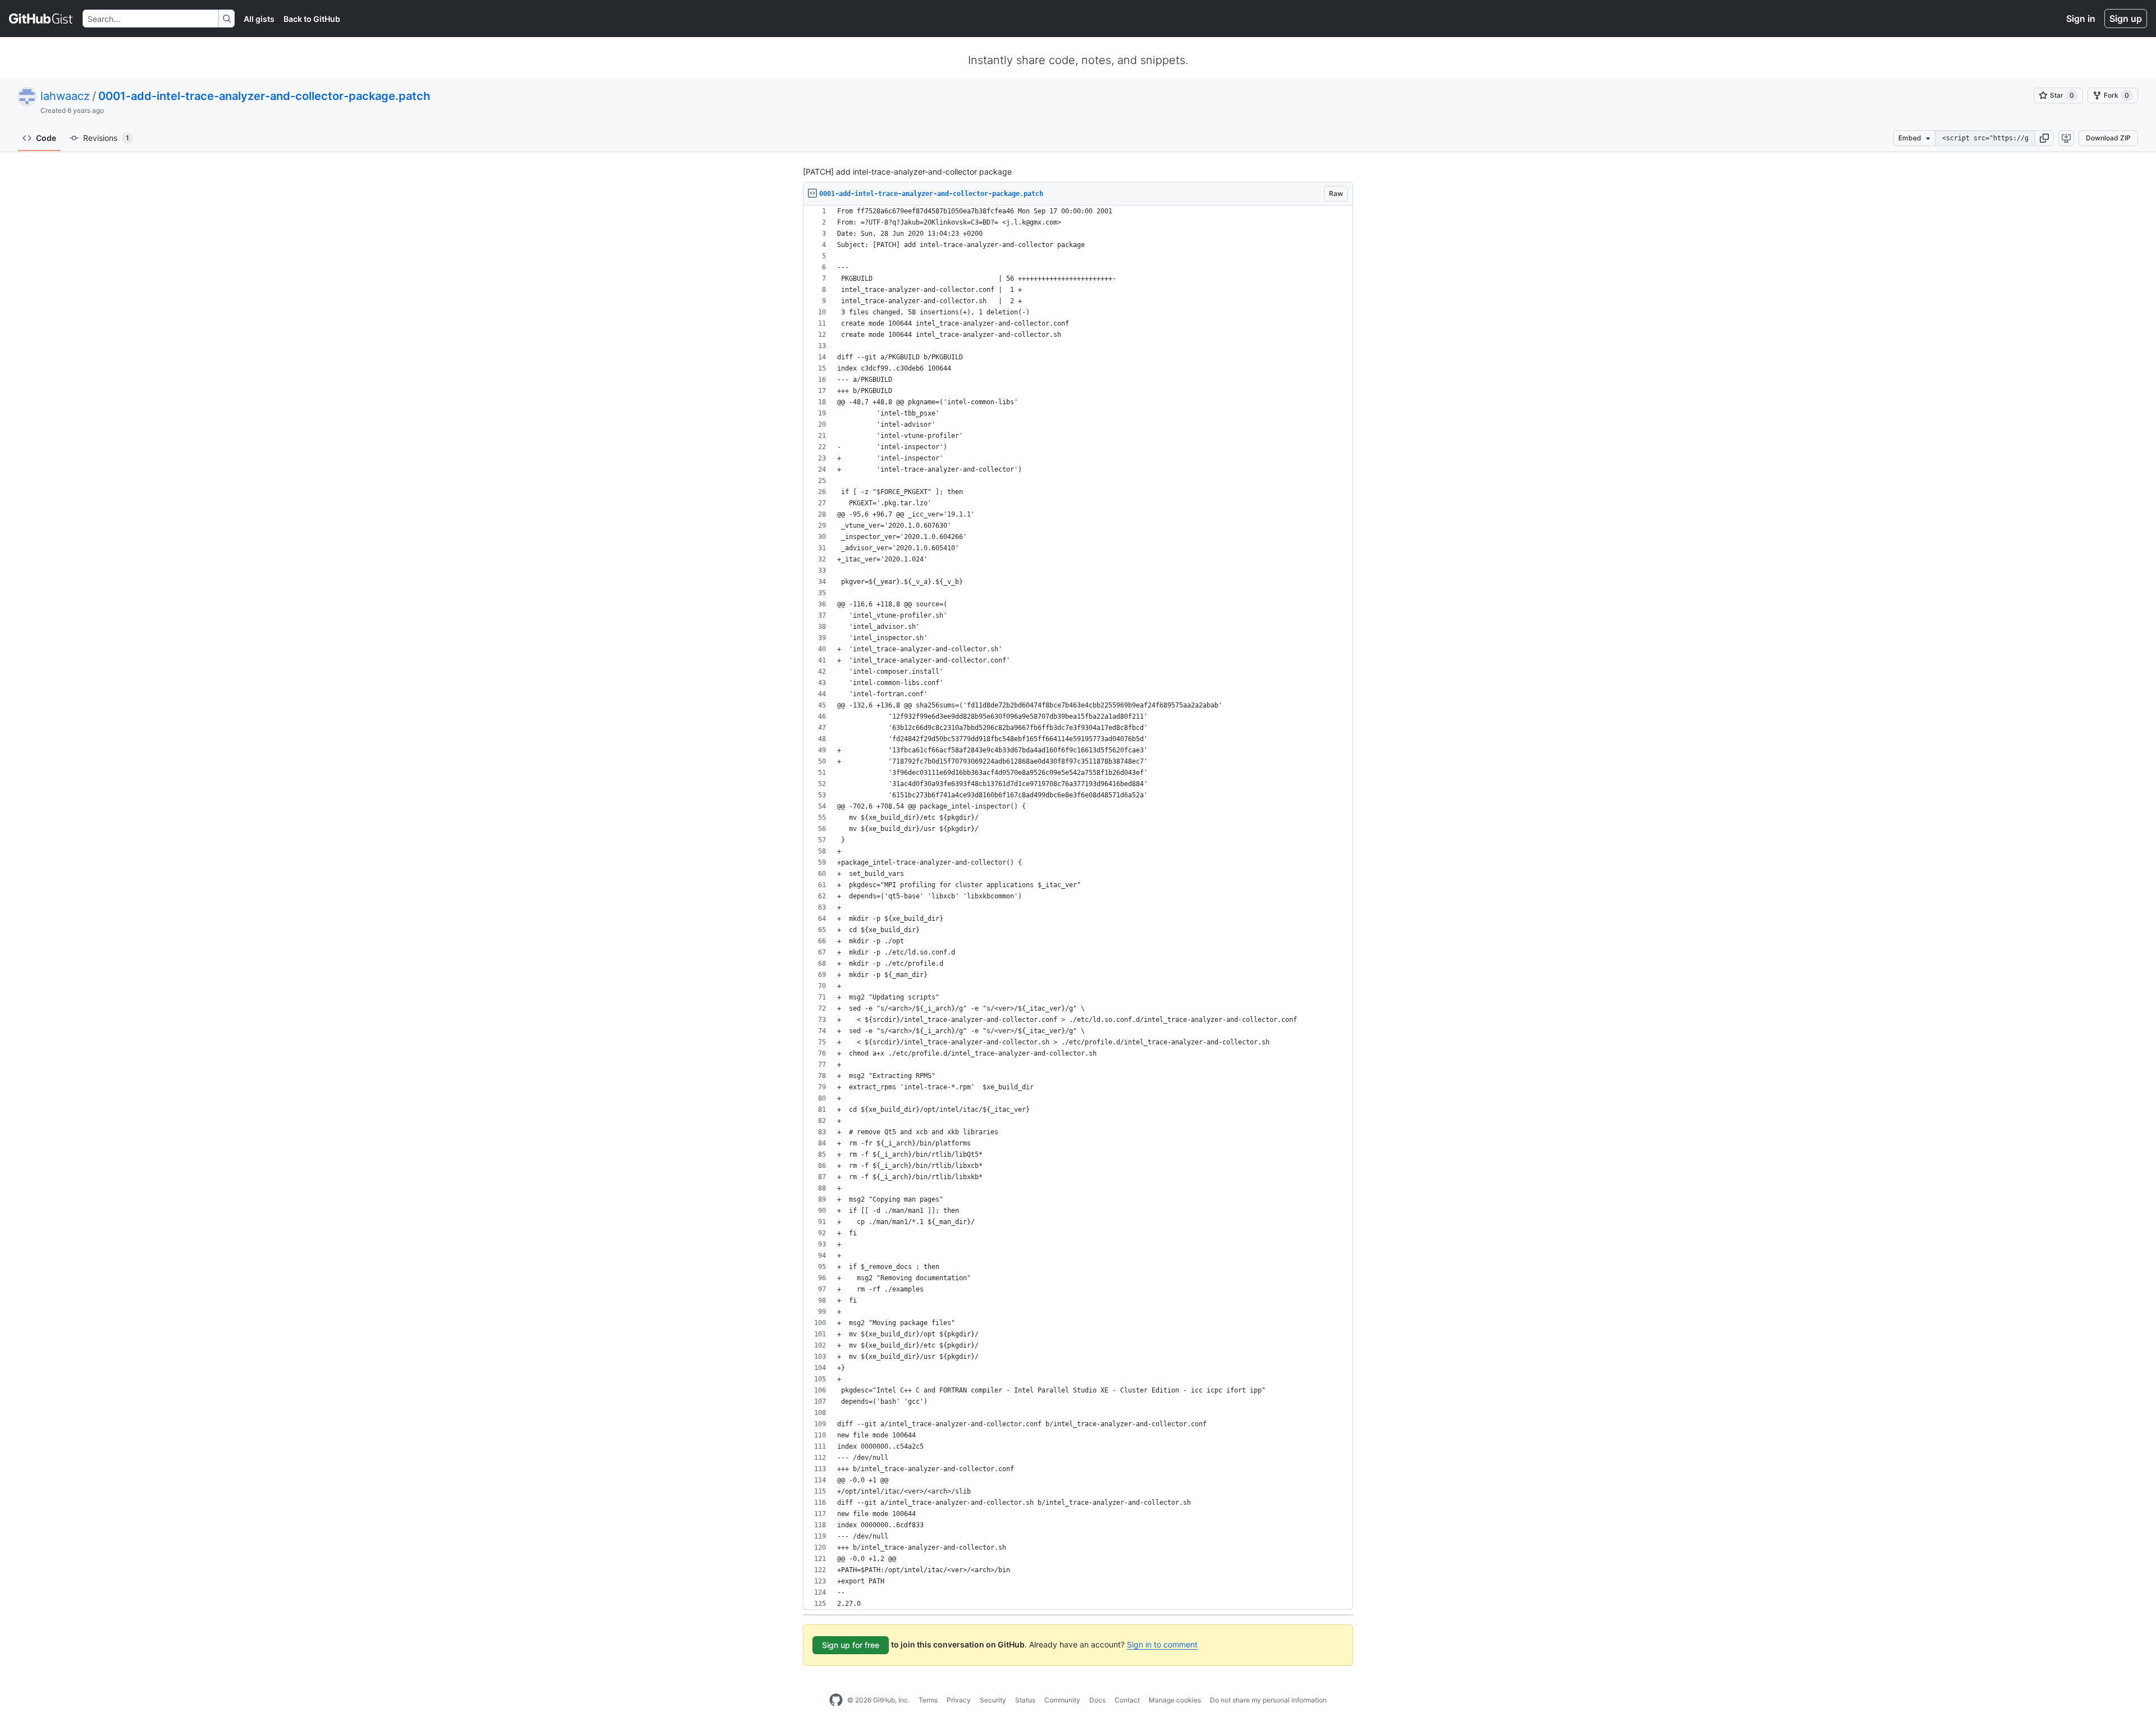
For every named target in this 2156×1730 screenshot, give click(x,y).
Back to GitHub (312, 19)
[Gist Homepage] (41, 19)
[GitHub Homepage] (836, 1700)
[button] (2044, 138)
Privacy (959, 1700)
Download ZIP (2108, 138)
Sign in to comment (1162, 1644)
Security (993, 1700)
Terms (928, 1700)
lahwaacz (65, 96)
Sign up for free (851, 1645)
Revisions (106, 138)
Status (1025, 1700)
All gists (259, 19)
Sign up (2126, 19)
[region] (1078, 908)
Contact (1127, 1700)
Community (1062, 1700)
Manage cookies (1175, 1700)
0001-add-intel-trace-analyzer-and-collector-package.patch (264, 96)
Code (46, 138)
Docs (1097, 1700)
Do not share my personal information (1268, 1700)
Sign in (2081, 19)
